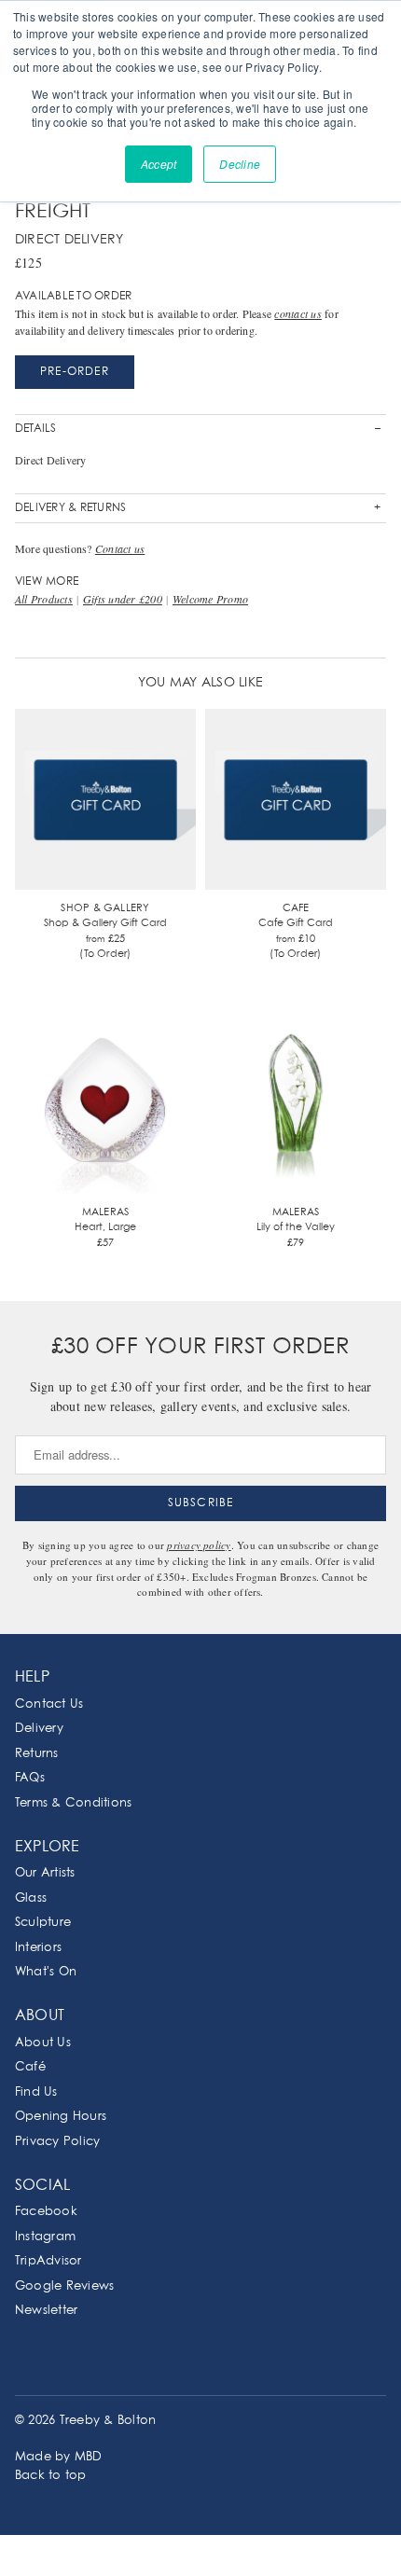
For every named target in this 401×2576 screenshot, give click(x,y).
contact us (297, 313)
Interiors (38, 1948)
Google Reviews (64, 2286)
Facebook (46, 2212)
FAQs (30, 1778)
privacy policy (199, 1545)
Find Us (36, 2092)
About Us (43, 2043)
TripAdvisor (48, 2261)
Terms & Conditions (73, 1803)
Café (30, 2067)
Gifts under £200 (123, 599)
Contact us (120, 548)
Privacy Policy (57, 2142)
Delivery (39, 1729)
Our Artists (45, 1873)
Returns (37, 1754)
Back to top (51, 2476)
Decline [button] (240, 164)
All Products (44, 599)
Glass (31, 1898)
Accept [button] (159, 164)
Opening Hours (61, 2117)
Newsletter (46, 2311)
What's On (46, 1972)
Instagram (45, 2237)
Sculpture (43, 1923)
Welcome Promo (210, 599)
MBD (89, 2457)
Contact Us (49, 1704)
